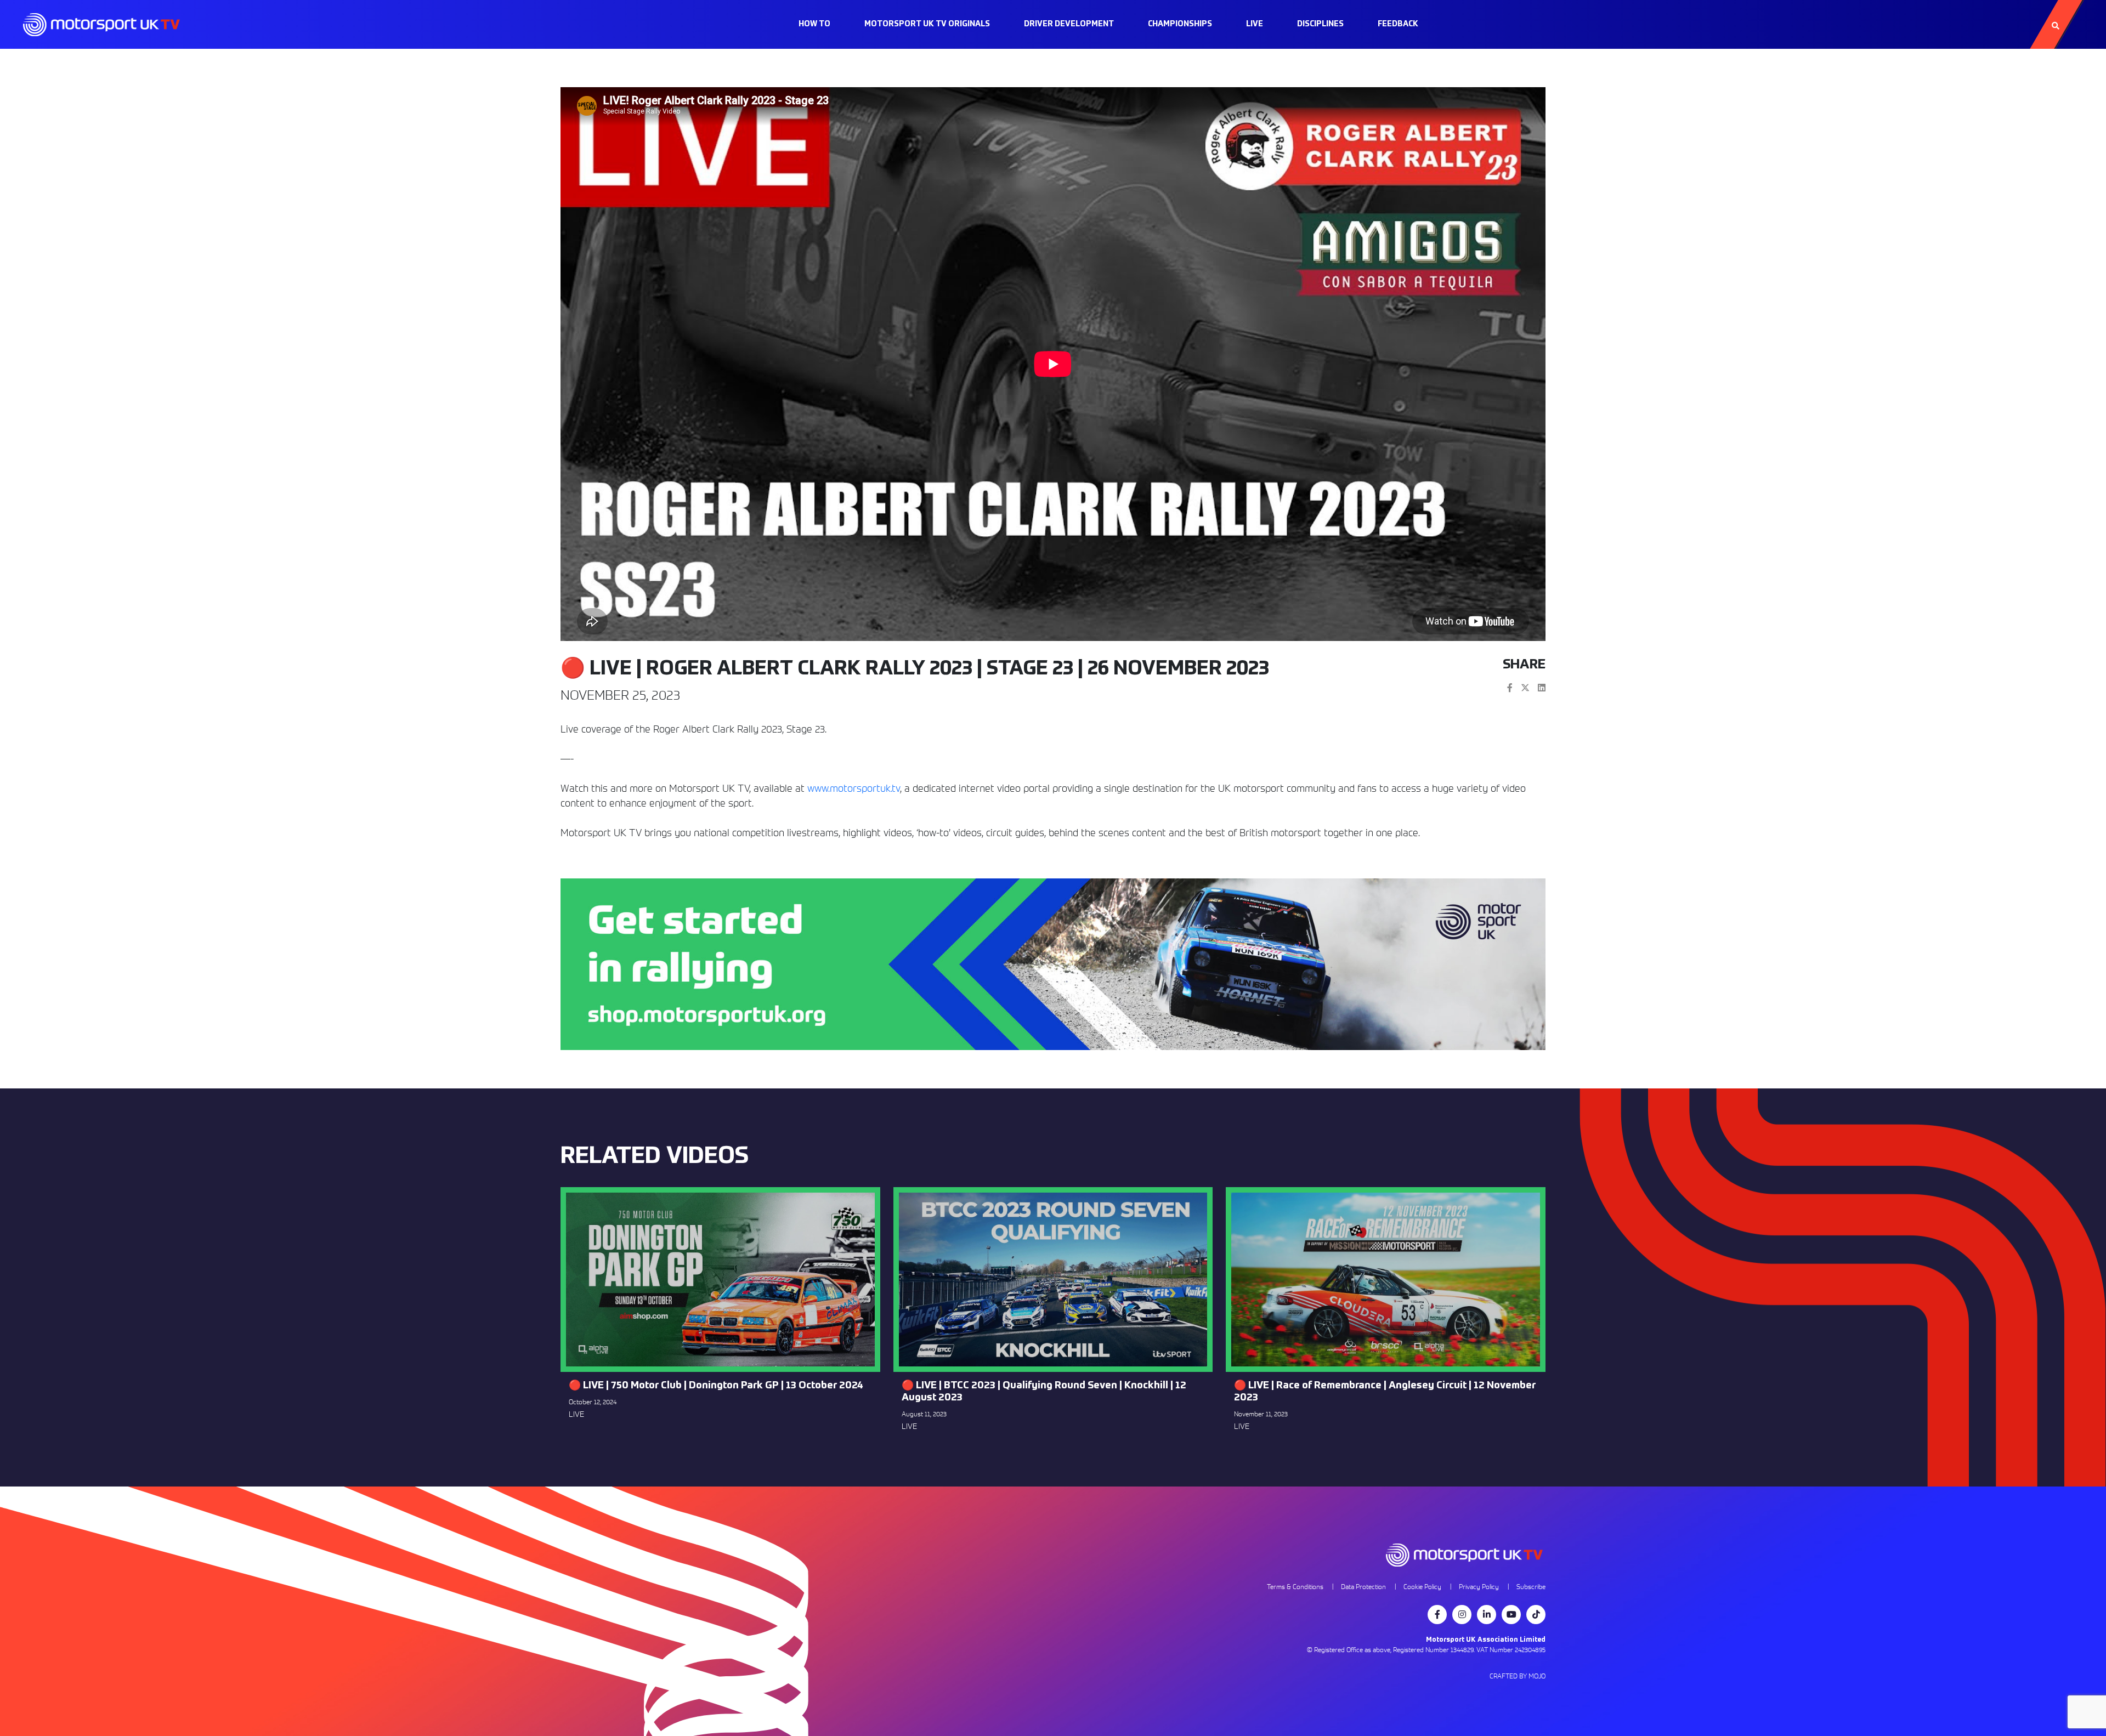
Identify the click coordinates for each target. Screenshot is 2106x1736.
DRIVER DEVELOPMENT (1069, 24)
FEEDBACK (1398, 24)
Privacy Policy (1479, 1587)
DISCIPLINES (1320, 24)
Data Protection (1363, 1587)
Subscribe (1531, 1587)
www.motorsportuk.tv (854, 788)
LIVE (1255, 24)
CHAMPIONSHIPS (1180, 24)
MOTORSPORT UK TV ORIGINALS (927, 24)
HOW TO (814, 24)
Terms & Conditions (1295, 1587)
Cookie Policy (1422, 1587)
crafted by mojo (1518, 1676)
